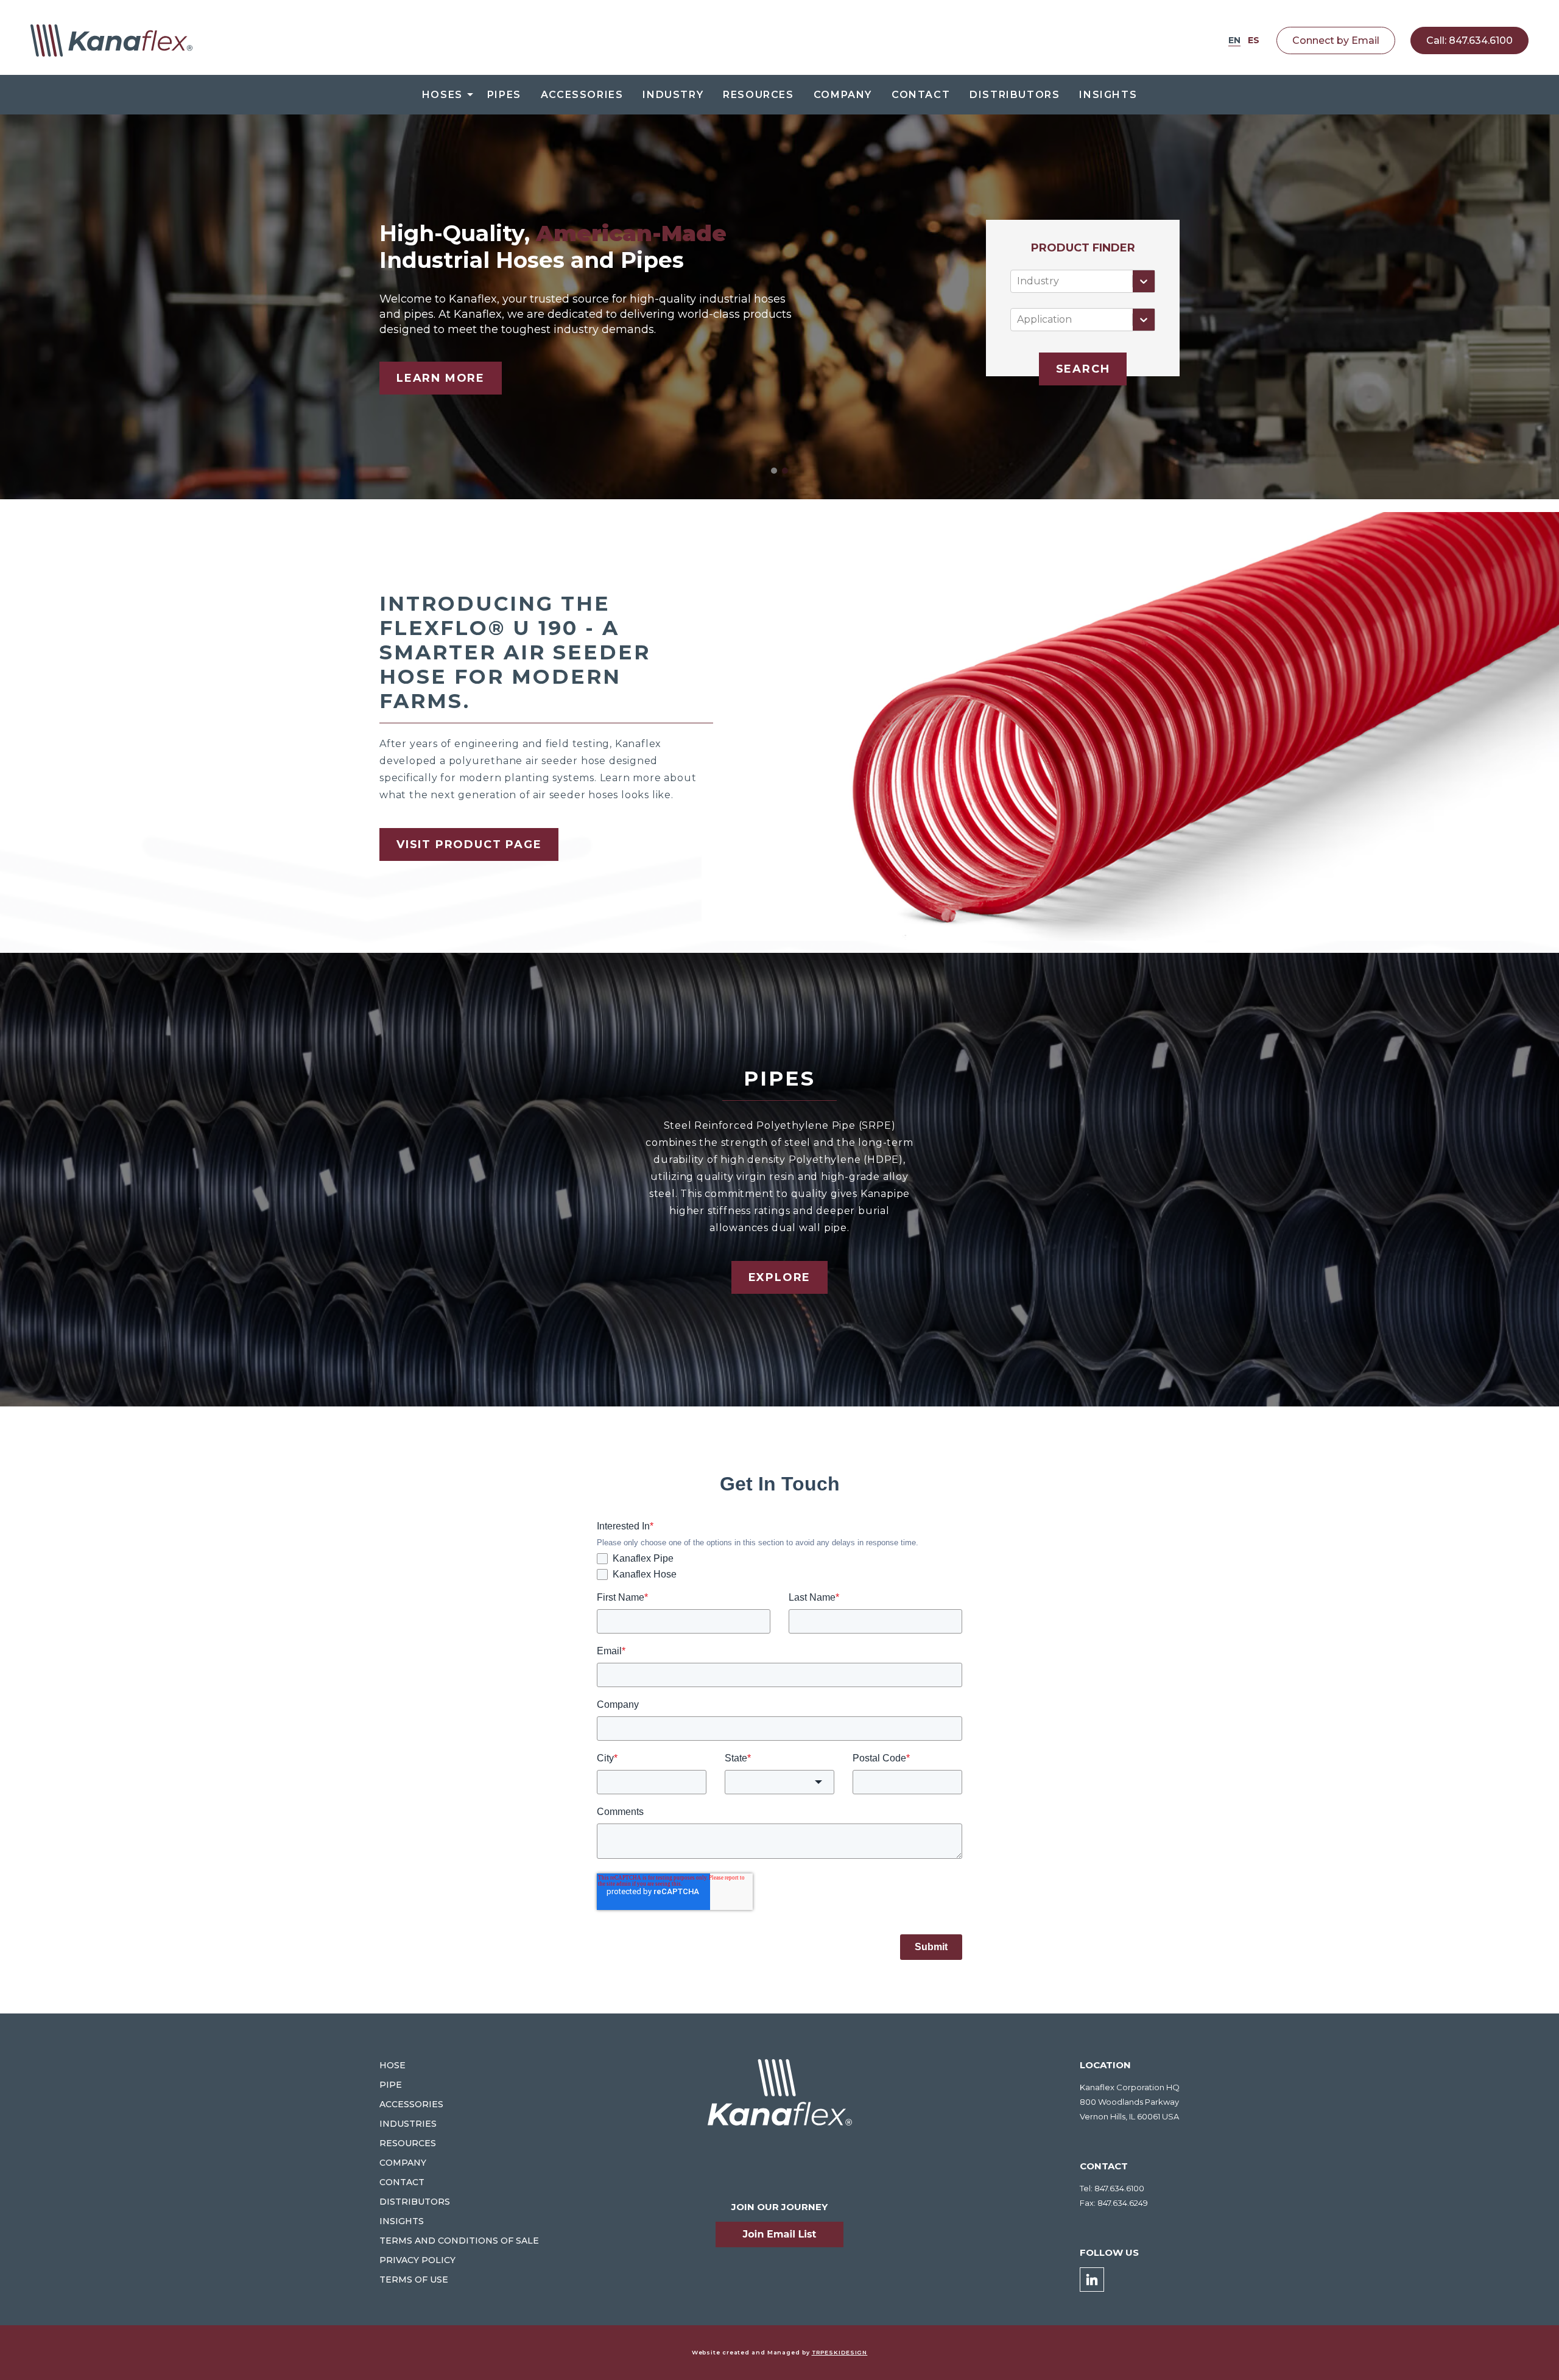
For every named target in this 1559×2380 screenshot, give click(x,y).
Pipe (391, 2085)
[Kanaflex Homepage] (111, 40)
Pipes (504, 95)
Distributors (1015, 95)
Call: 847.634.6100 (1469, 40)
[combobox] (1018, 281)
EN (1234, 40)
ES (1254, 40)
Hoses (442, 95)
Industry (673, 95)
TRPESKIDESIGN (840, 2352)
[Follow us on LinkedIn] (1092, 2280)
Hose (392, 2065)
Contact (921, 95)
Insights (1108, 95)
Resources (758, 95)
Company (843, 95)
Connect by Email (1336, 40)
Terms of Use (414, 2280)
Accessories (582, 95)
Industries (408, 2124)
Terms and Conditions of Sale (459, 2241)
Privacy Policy (417, 2260)
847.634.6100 (1119, 2188)
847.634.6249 (1123, 2203)
